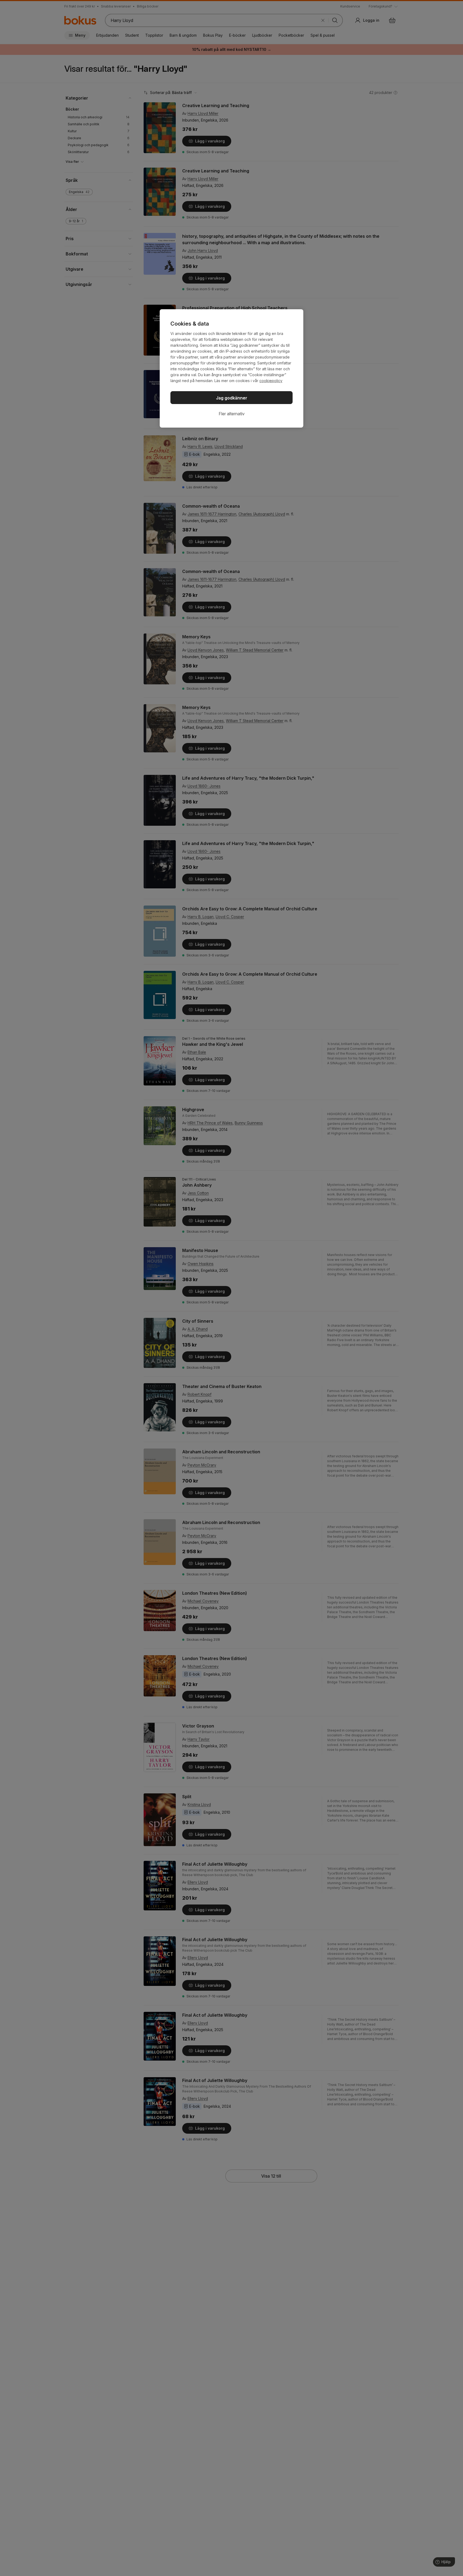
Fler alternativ (232, 414)
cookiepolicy (271, 381)
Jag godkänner (232, 398)
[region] (231, 368)
